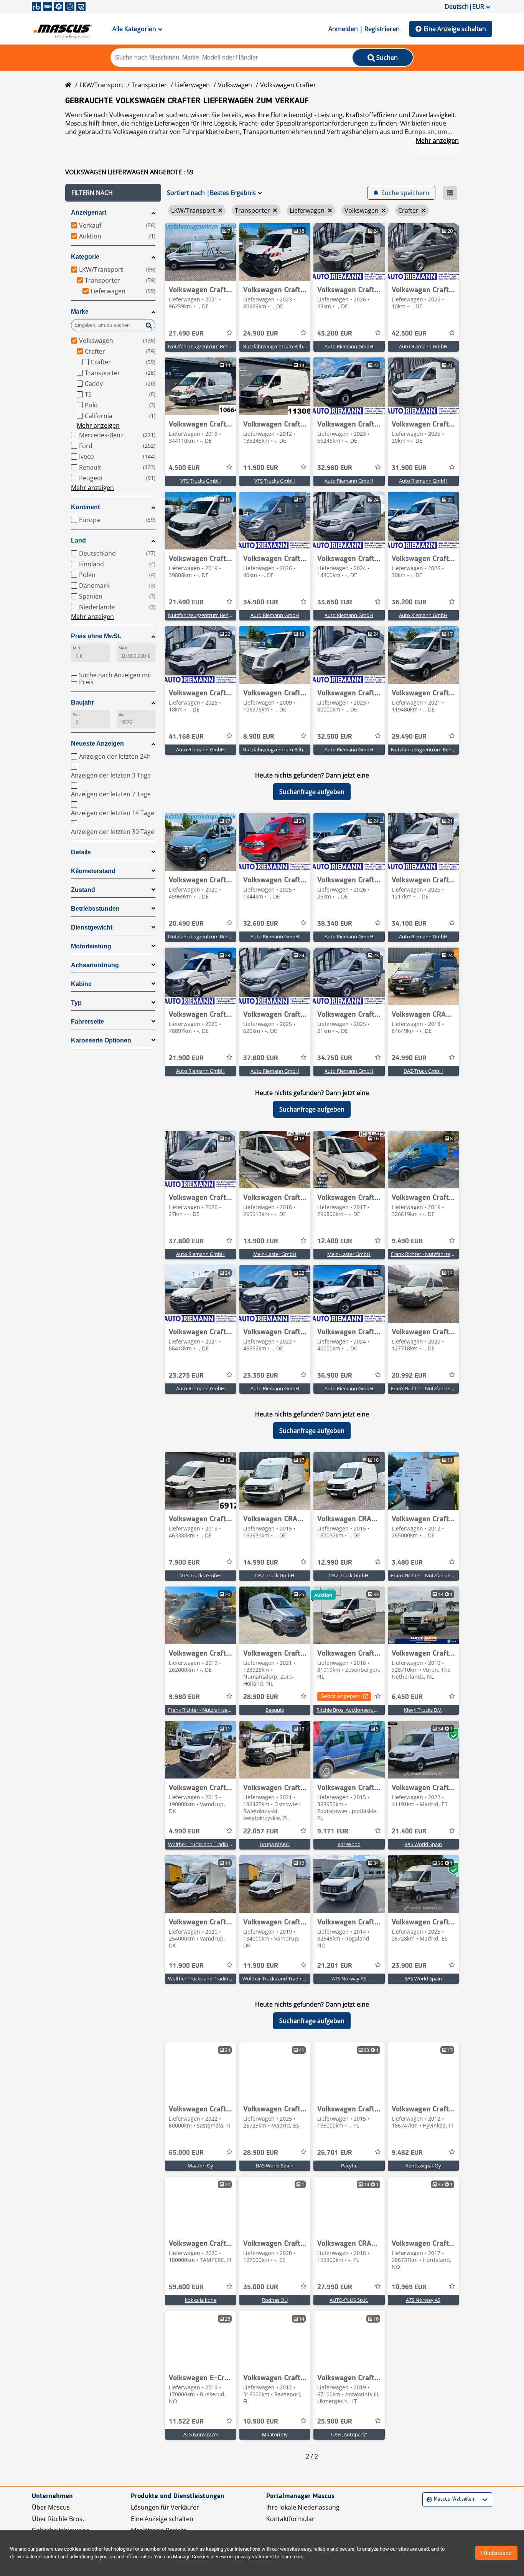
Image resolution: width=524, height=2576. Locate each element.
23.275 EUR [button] (186, 1376)
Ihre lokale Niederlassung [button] (303, 2507)
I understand (496, 2553)
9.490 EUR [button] (407, 1241)
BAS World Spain (423, 1844)
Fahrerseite (87, 1022)
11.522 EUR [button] (186, 2422)
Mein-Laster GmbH (275, 1254)
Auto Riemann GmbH (349, 346)
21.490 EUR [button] (186, 334)
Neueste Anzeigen (97, 744)
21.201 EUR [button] (335, 1966)
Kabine (81, 984)
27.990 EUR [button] (335, 2287)
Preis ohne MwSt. (96, 636)
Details (81, 852)
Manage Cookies (191, 2557)
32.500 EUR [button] (335, 737)
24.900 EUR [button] (261, 334)
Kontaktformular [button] (290, 2519)
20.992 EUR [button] (409, 1376)
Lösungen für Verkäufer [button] (165, 2507)
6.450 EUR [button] (407, 1697)
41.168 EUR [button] (186, 737)
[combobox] (428, 2499)
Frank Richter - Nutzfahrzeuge (425, 1254)
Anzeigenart (89, 213)
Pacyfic (349, 2166)
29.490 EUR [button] (409, 737)
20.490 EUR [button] (186, 924)
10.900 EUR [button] (261, 2422)
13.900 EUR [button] (261, 1241)
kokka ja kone (201, 2300)
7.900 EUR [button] (184, 1563)
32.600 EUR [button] (261, 924)
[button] (113, 193)
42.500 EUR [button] (409, 334)
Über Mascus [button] (51, 2507)
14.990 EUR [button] (261, 1563)
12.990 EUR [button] (335, 1563)
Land (78, 540)
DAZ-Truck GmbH (423, 1071)
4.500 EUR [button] (184, 468)
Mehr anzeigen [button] (98, 425)
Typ (76, 1003)
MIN (77, 648)
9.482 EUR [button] (407, 2153)
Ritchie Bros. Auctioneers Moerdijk (355, 1710)
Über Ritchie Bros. (58, 2519)
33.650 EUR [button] (335, 602)
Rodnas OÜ (275, 2300)
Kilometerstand (93, 871)
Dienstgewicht (92, 927)
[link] (201, 252)
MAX (123, 648)
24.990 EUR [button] (409, 1058)
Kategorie (85, 257)
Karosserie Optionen (101, 1040)
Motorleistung (91, 946)
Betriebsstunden (95, 909)
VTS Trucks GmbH (201, 481)
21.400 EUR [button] (409, 1831)
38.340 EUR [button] (335, 924)
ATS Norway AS (349, 1979)
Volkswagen (235, 85)
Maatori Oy (200, 2166)
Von (76, 714)
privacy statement (255, 2557)
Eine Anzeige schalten (455, 29)
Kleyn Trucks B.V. (423, 1710)
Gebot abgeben (340, 1696)
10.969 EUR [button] (409, 2287)
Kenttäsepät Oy (423, 2166)
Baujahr (82, 702)
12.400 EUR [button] (335, 1241)
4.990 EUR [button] (184, 1831)
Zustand (83, 890)
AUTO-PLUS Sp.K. (349, 2300)
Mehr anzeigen (437, 141)
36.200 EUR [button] (409, 602)
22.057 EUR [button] (261, 1831)
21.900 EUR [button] (186, 1058)
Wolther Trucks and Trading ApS (204, 1844)
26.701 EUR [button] (335, 2153)
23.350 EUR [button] (261, 1376)
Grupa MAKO (275, 1844)
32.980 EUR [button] (335, 468)
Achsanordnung (95, 965)
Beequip (275, 1710)
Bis (121, 714)
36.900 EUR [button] (335, 1376)
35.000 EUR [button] (261, 2287)
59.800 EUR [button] (186, 2287)
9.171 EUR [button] (333, 1831)
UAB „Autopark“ (349, 2434)
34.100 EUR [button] (409, 924)
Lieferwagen (192, 85)
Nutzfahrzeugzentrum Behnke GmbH (211, 346)
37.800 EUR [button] (261, 1058)
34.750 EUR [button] (335, 1058)
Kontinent (85, 507)
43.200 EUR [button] (335, 334)
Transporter (149, 85)
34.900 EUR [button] (261, 602)
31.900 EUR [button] (409, 468)
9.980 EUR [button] (184, 1697)
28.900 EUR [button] (261, 1697)
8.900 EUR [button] (259, 737)
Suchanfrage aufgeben (312, 792)
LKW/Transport (101, 85)
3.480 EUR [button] (407, 1563)
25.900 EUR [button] (335, 2422)
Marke (80, 312)
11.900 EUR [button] (261, 468)
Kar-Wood (349, 1844)
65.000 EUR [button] (186, 2153)
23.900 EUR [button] (409, 1966)
